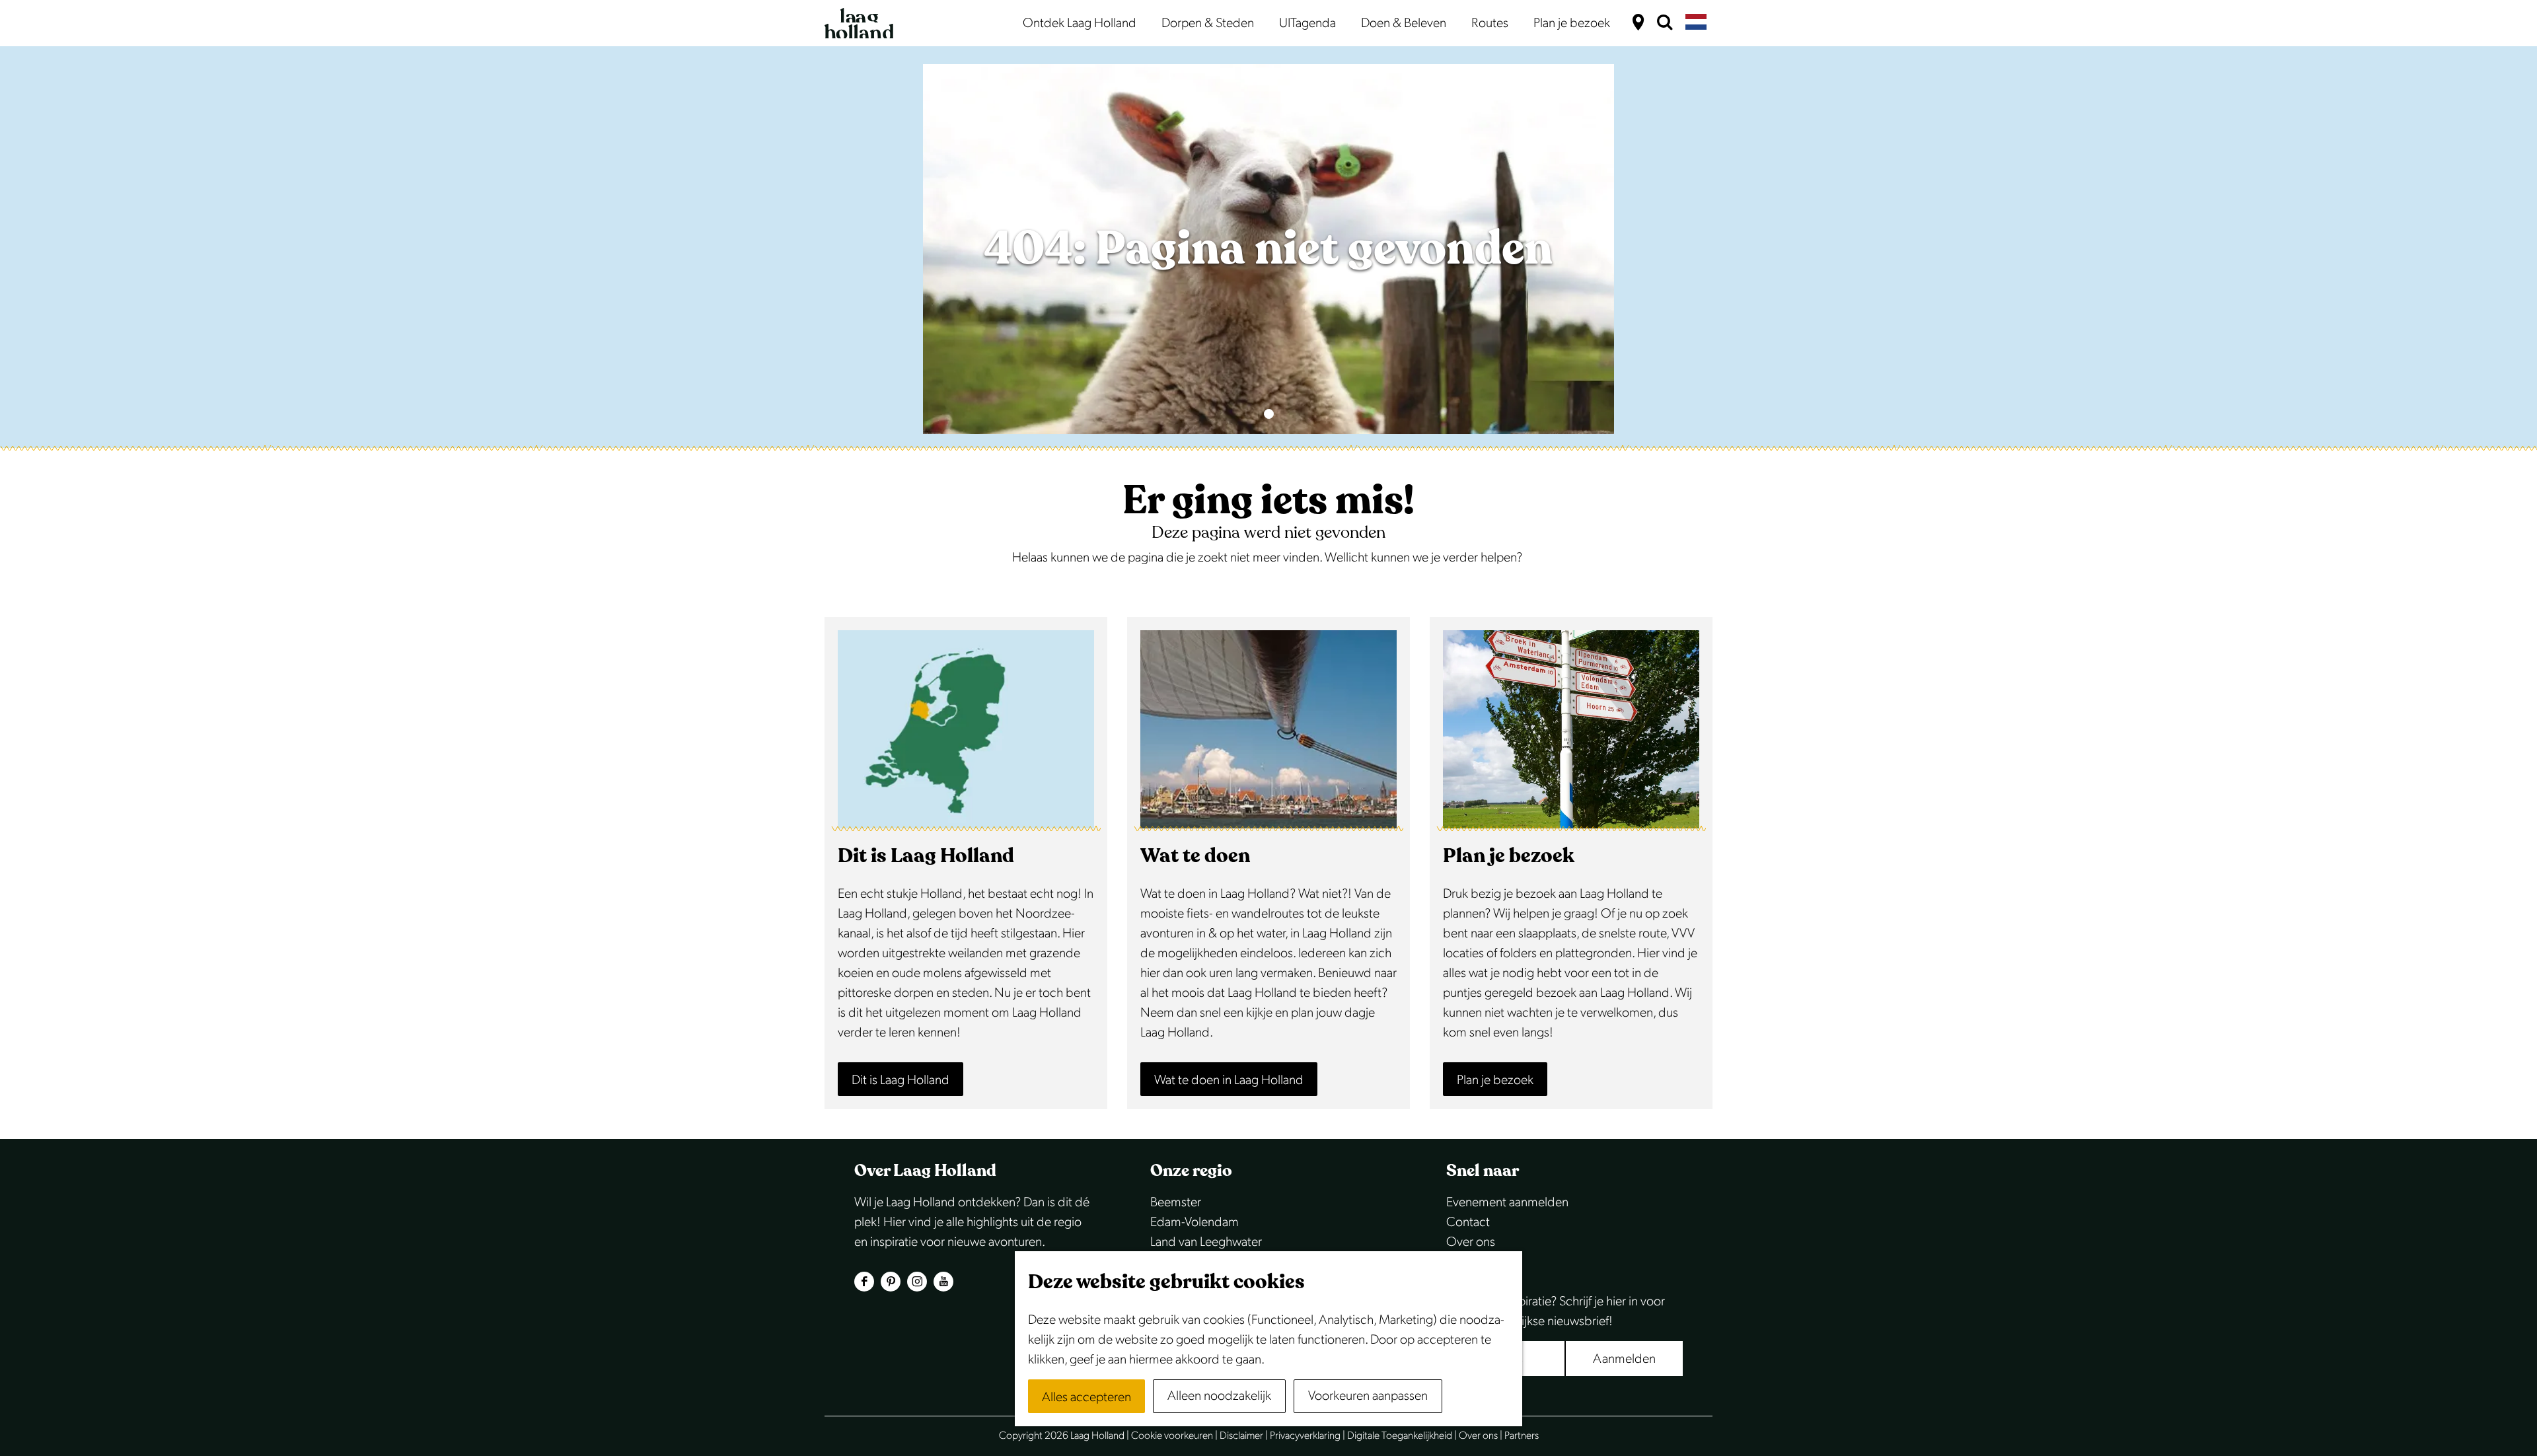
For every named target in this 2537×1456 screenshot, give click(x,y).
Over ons (1471, 1242)
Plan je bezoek (1495, 1080)
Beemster (1176, 1202)
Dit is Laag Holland (901, 1080)
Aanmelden (1624, 1359)
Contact (1468, 1222)
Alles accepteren (1086, 1397)
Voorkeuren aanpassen (1368, 1396)
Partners (1522, 1436)
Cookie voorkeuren (1172, 1436)
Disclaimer (1241, 1436)
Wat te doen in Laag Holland (1229, 1080)
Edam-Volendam (1195, 1222)
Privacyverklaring (1305, 1436)
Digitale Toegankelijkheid (1400, 1436)
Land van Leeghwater (1206, 1242)
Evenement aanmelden (1507, 1202)
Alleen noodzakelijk (1219, 1396)
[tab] (1269, 414)
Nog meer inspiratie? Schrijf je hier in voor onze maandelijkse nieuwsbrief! (1556, 1311)
